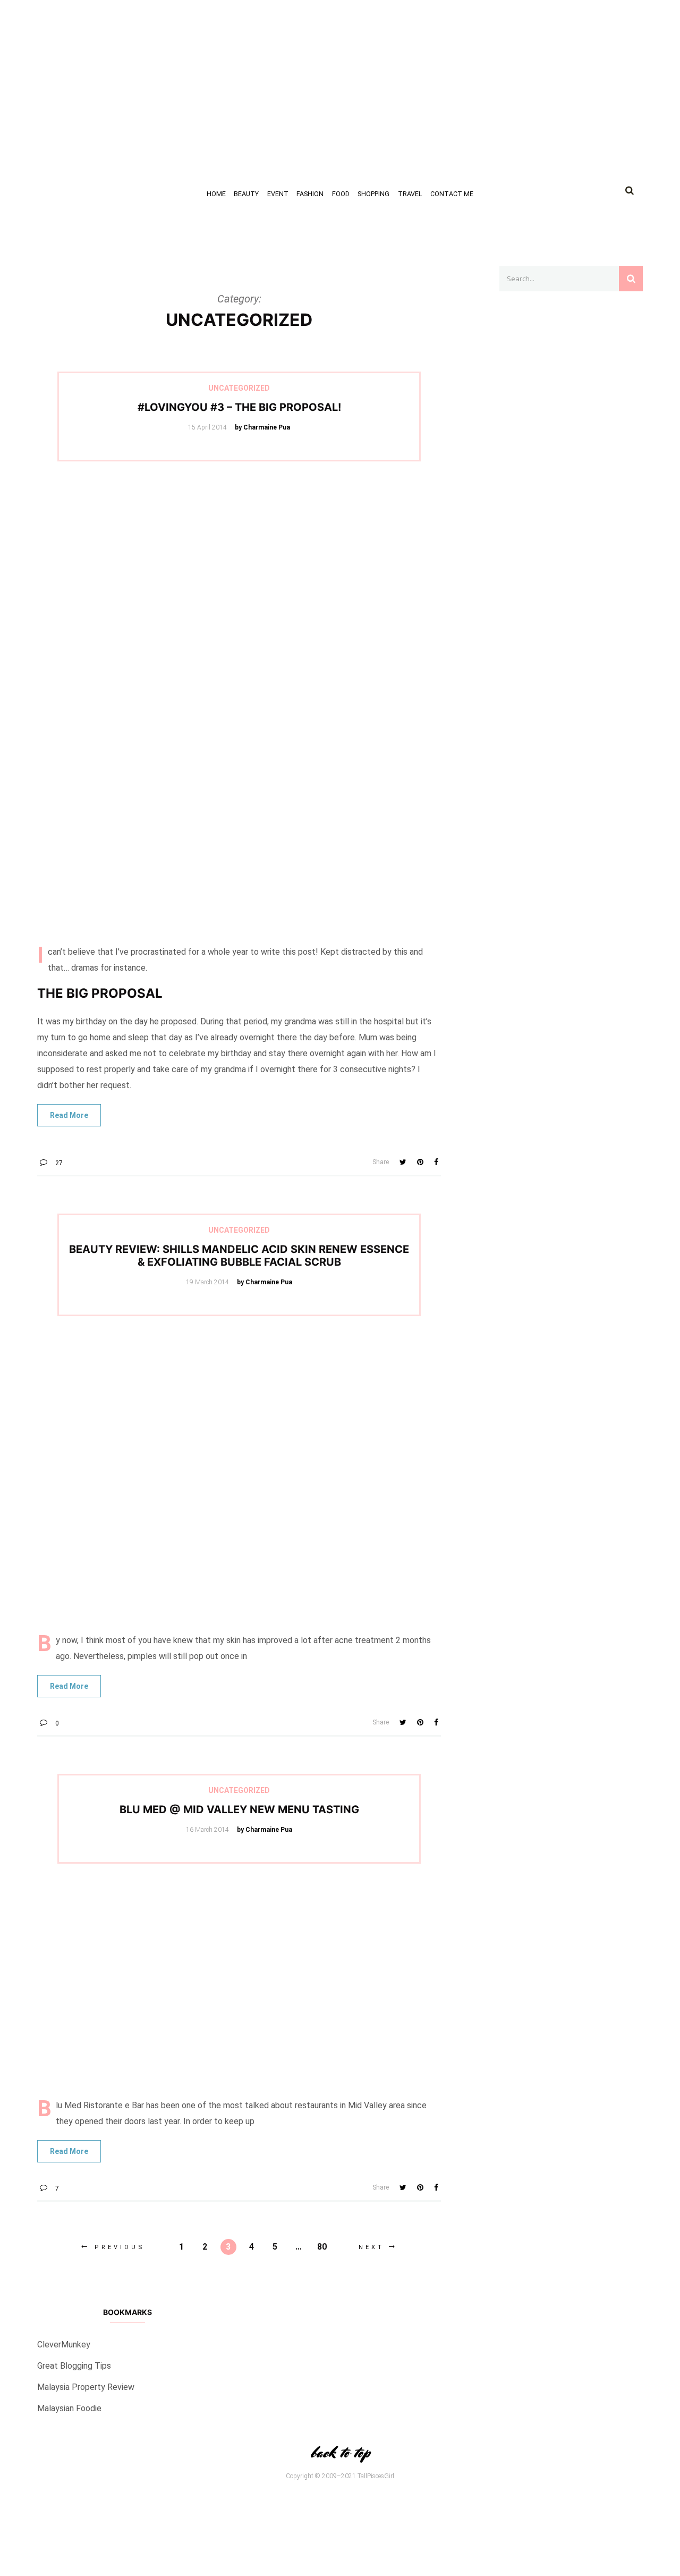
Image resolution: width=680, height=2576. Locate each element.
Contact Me (452, 194)
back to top (340, 2452)
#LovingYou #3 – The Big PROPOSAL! (239, 407)
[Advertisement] (319, 74)
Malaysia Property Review (86, 2387)
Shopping (373, 194)
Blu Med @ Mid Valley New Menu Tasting (239, 1809)
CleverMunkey (64, 2345)
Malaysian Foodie (69, 2408)
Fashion (310, 194)
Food (341, 194)
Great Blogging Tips (74, 2366)
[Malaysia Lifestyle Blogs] (571, 846)
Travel (410, 194)
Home (216, 194)
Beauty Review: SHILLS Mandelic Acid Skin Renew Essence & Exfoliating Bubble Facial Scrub (239, 1256)
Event (278, 194)
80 (322, 2247)
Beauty (246, 194)
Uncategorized (239, 388)
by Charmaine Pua (262, 427)
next (371, 2247)
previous (120, 2247)
